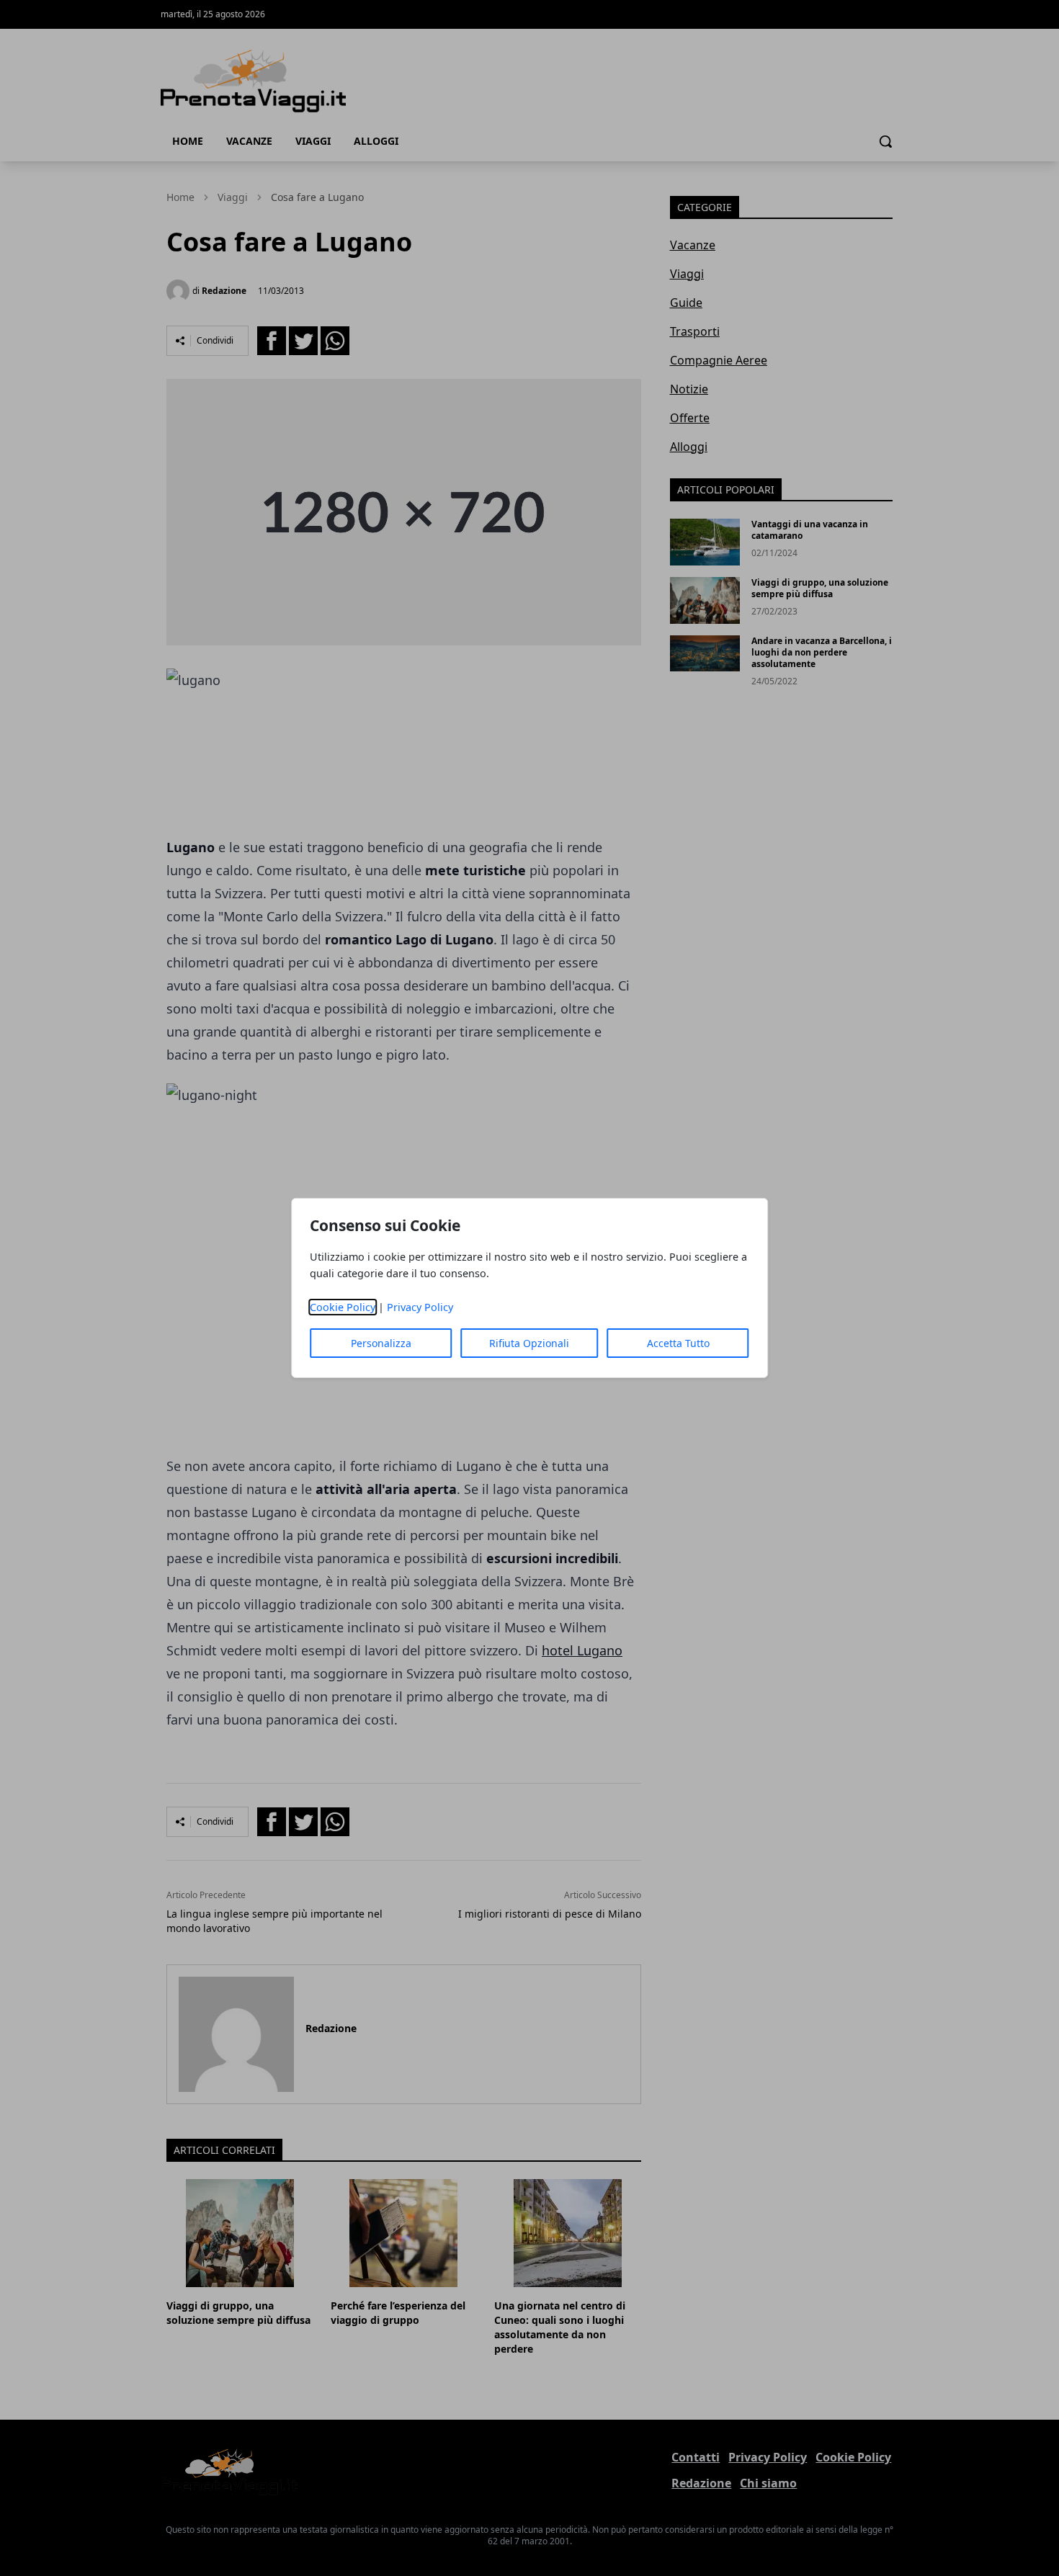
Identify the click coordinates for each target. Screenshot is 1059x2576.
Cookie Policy (343, 1307)
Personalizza (381, 1343)
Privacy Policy (420, 1307)
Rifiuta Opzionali (529, 1343)
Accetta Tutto (678, 1343)
